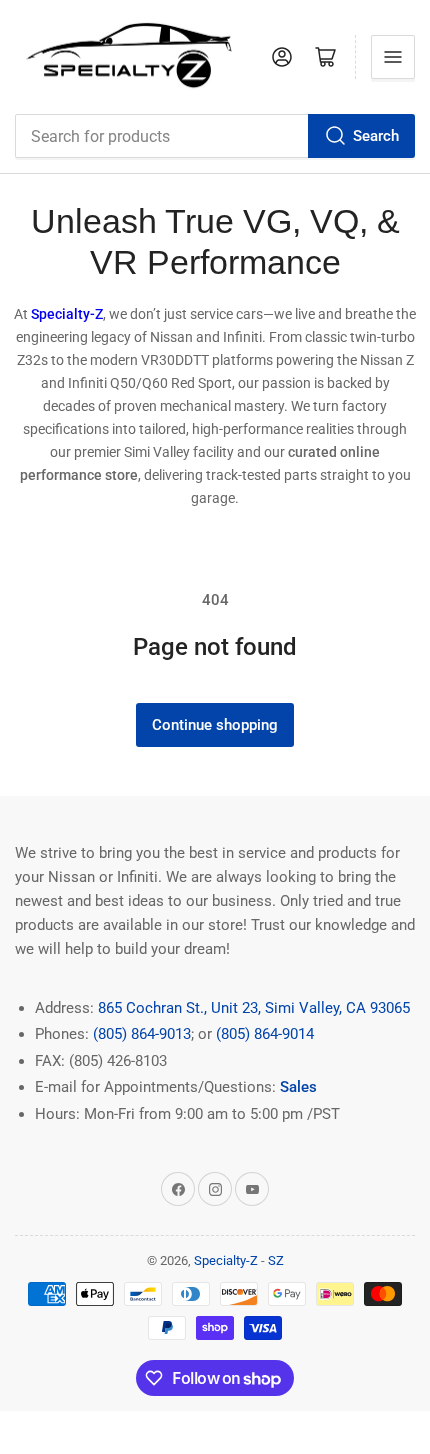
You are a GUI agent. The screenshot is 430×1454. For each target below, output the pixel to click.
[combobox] (215, 136)
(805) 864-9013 (142, 1034)
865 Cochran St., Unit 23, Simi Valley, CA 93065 (254, 1008)
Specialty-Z (226, 1260)
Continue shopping (215, 725)
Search (376, 136)
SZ (276, 1260)
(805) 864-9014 (265, 1034)
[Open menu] (393, 57)
